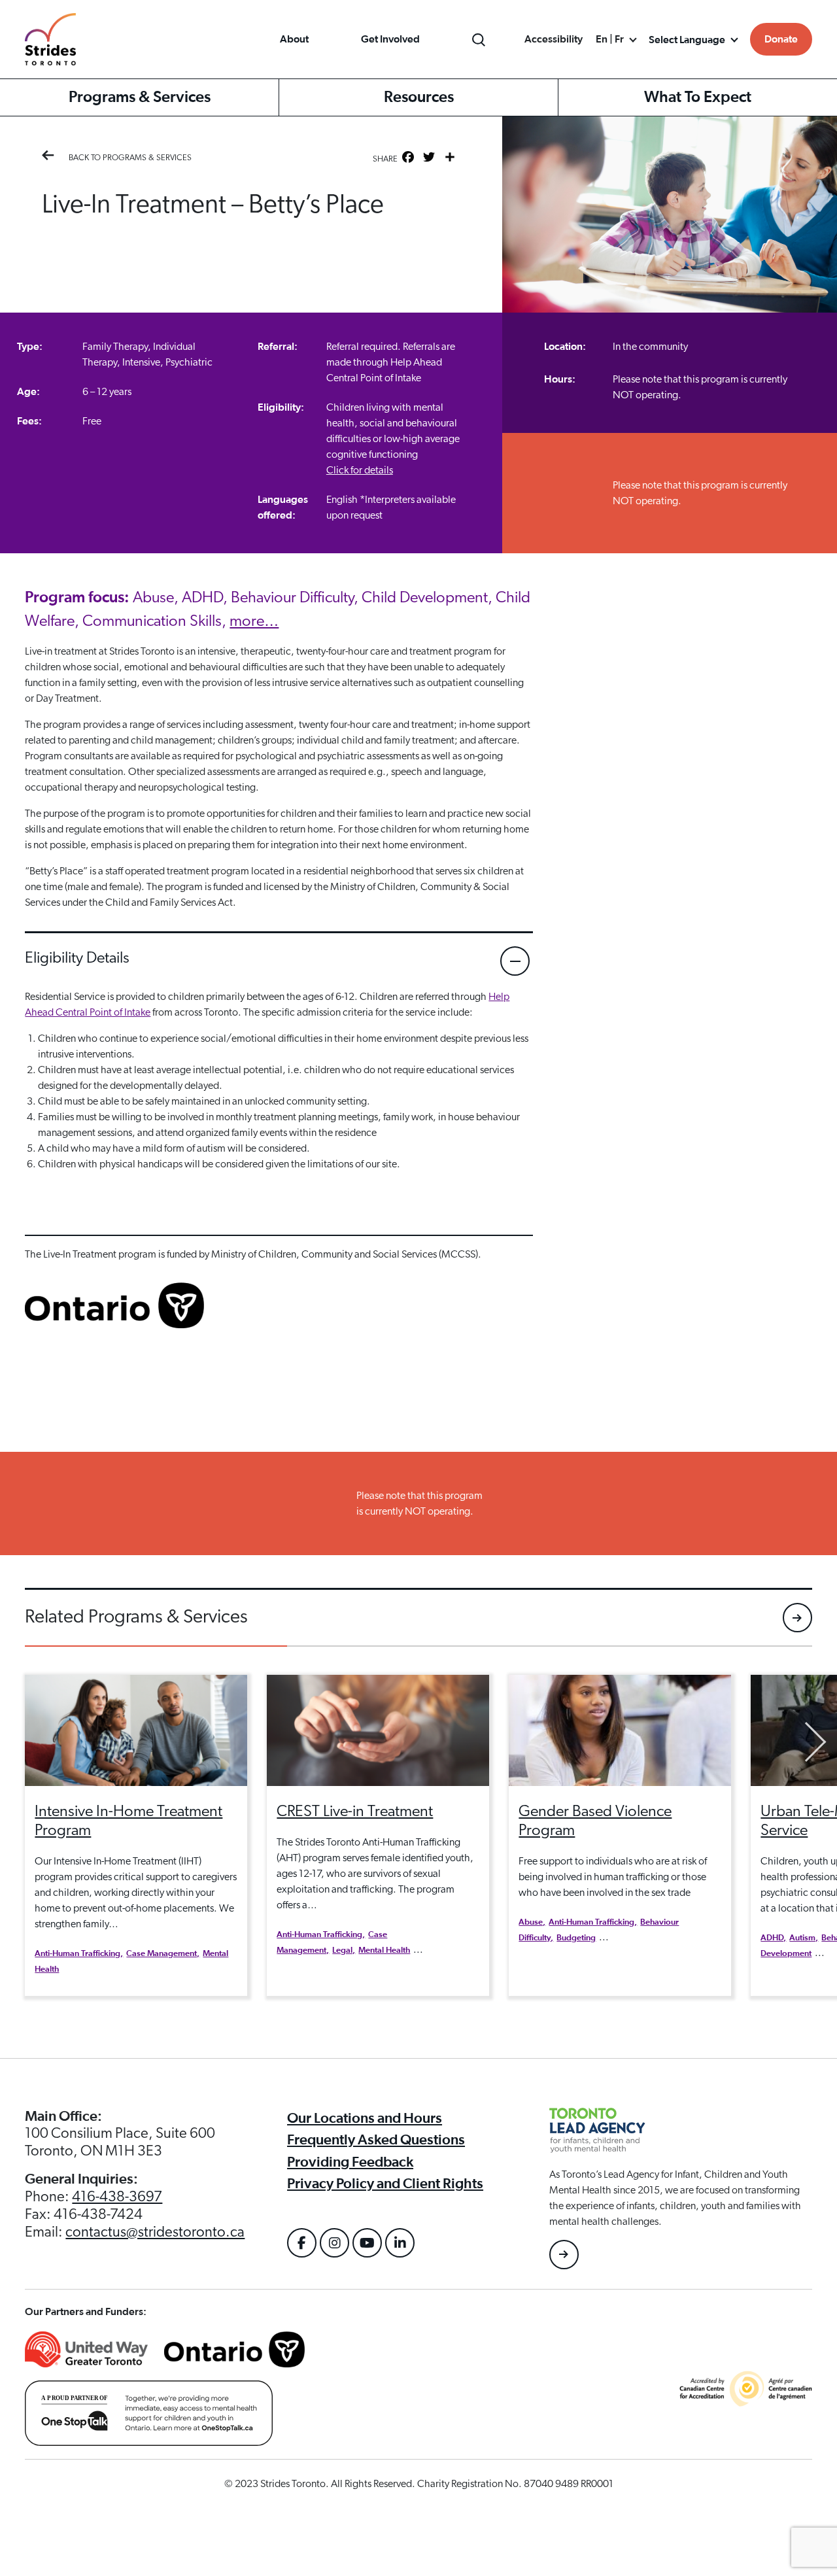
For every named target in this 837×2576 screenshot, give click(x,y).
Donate (781, 39)
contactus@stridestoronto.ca (155, 2232)
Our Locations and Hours (365, 2118)
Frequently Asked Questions (376, 2140)
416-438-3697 (117, 2197)
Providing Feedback (350, 2162)
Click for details (360, 470)
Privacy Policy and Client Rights (385, 2184)
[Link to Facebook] (302, 2243)
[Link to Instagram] (334, 2243)
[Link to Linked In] (400, 2243)
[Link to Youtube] (367, 2243)
